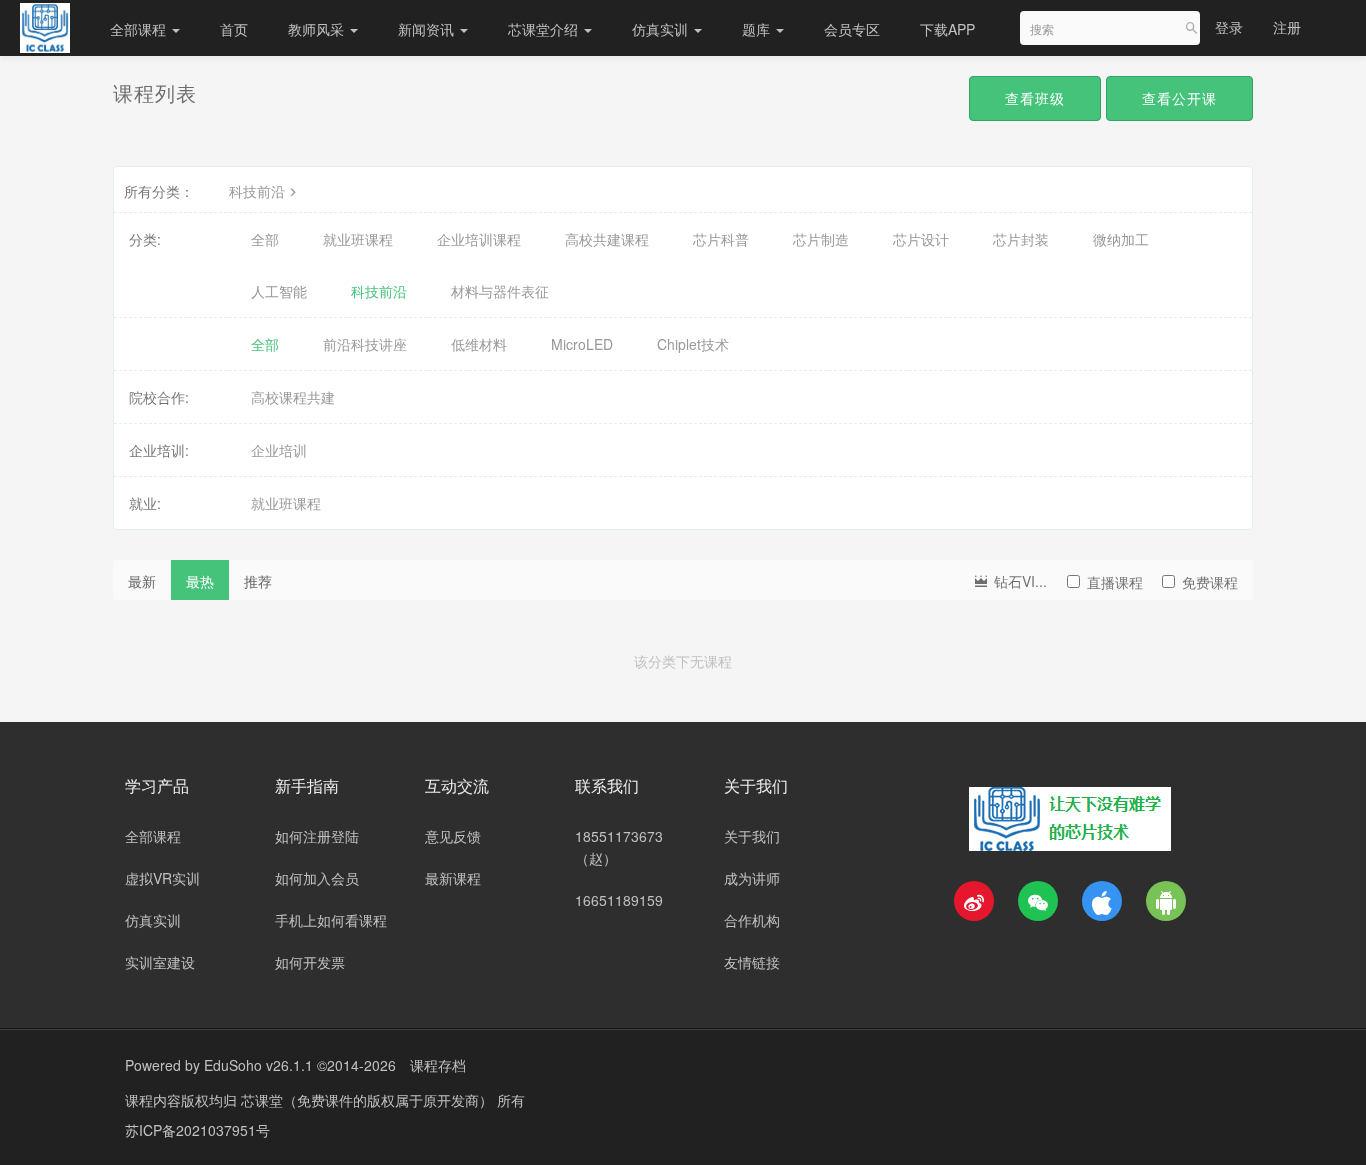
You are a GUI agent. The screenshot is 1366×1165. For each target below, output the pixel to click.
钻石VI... (1018, 581)
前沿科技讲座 (365, 344)
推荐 (258, 581)
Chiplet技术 (693, 344)
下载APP (947, 29)
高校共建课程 (607, 239)
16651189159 (619, 900)
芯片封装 (1021, 239)
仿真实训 (662, 29)
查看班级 (1035, 98)
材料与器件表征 (500, 291)
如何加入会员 (317, 878)
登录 (1229, 27)
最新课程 (453, 878)
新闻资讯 (428, 29)
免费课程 (1210, 582)
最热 (200, 581)
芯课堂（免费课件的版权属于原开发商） (369, 1100)
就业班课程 (358, 239)
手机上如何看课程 (331, 920)
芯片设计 (921, 239)
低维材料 (479, 344)
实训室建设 (160, 962)
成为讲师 (752, 878)
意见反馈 (453, 836)
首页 (234, 29)
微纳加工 (1121, 239)
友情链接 (752, 962)
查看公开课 (1179, 98)
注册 (1287, 27)
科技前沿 (257, 191)
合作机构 (752, 920)
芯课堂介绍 (545, 29)
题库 (758, 29)
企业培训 (279, 450)
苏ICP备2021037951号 (197, 1130)
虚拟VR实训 (162, 878)
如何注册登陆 (317, 836)
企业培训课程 (479, 239)
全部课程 (140, 29)
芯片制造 (821, 239)
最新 (142, 581)
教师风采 (318, 29)
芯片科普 (721, 239)
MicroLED (582, 344)
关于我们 (752, 836)
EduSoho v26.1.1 (258, 1065)
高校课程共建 (293, 397)
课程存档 (438, 1065)
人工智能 (279, 291)
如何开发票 (310, 962)
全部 (265, 239)
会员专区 (852, 29)
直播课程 (1115, 582)
